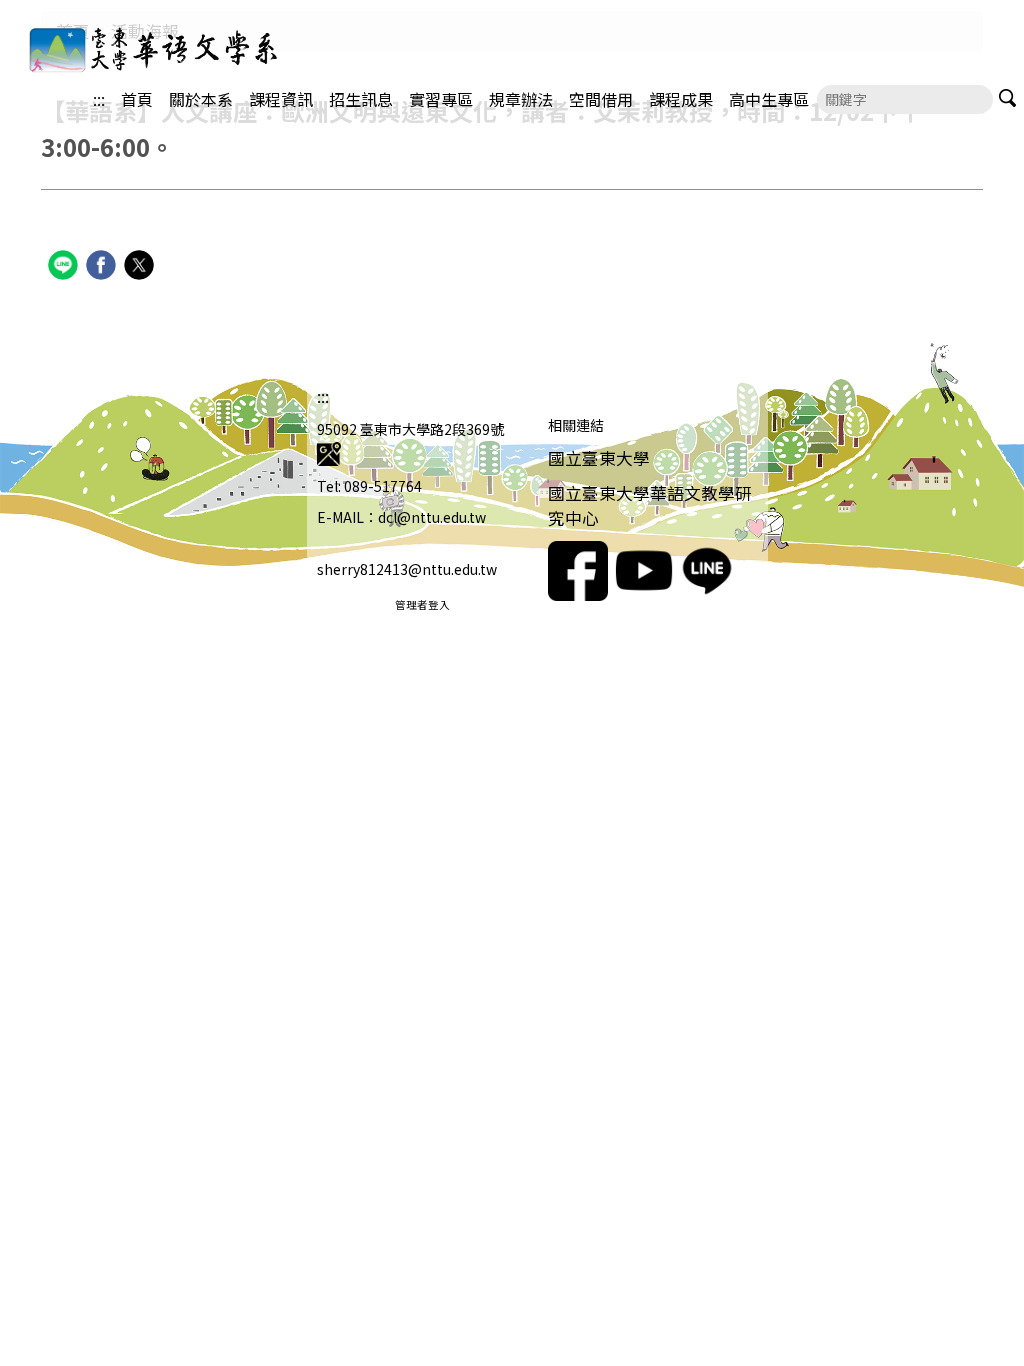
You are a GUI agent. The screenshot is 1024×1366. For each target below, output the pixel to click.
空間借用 (601, 99)
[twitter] (141, 267)
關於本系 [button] (201, 99)
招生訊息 (361, 99)
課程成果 (681, 99)
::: (99, 99)
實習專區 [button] (441, 99)
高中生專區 (769, 99)
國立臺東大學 (599, 458)
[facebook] (103, 267)
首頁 (137, 99)
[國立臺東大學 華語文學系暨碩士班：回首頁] (129, 48)
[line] (65, 267)
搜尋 (1008, 97)
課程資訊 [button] (281, 99)
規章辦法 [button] (521, 99)
